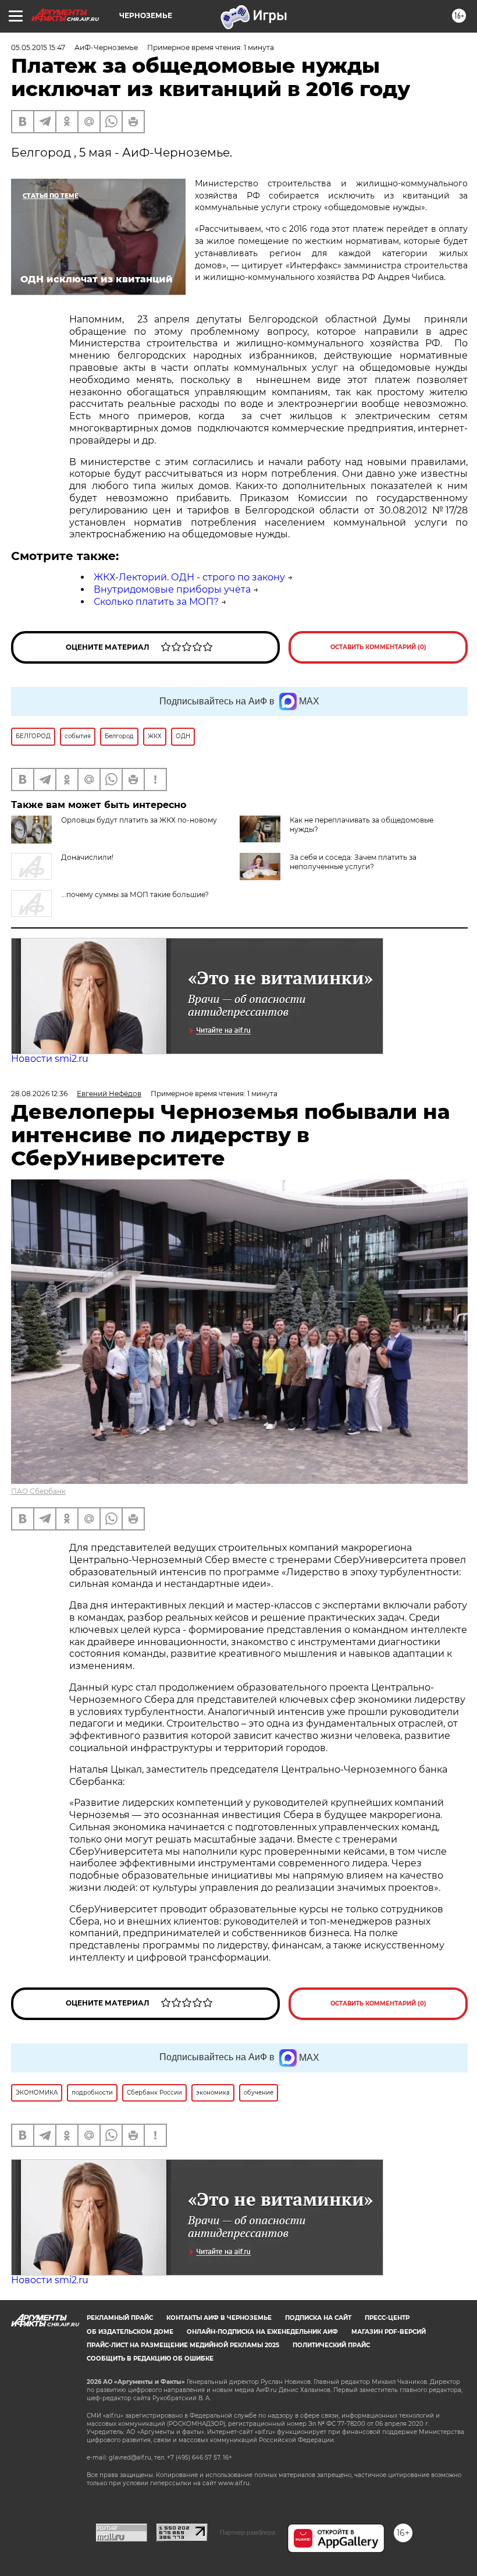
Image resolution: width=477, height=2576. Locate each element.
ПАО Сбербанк (38, 1491)
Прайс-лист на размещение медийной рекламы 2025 (183, 2345)
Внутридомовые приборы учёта (172, 589)
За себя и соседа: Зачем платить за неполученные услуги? (353, 862)
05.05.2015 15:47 (38, 47)
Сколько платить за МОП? (156, 602)
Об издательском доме (130, 2332)
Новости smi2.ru (50, 1059)
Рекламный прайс (120, 2318)
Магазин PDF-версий (389, 2332)
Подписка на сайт (318, 2318)
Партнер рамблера (248, 2532)
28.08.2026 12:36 (39, 1094)
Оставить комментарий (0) (378, 647)
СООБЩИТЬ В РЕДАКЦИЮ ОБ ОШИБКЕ (150, 2359)
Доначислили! (87, 857)
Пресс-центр (387, 2318)
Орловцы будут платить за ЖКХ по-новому (139, 820)
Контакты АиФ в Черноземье (219, 2318)
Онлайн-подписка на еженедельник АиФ (262, 2332)
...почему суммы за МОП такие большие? (135, 894)
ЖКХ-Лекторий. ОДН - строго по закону (189, 577)
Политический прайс (331, 2345)
